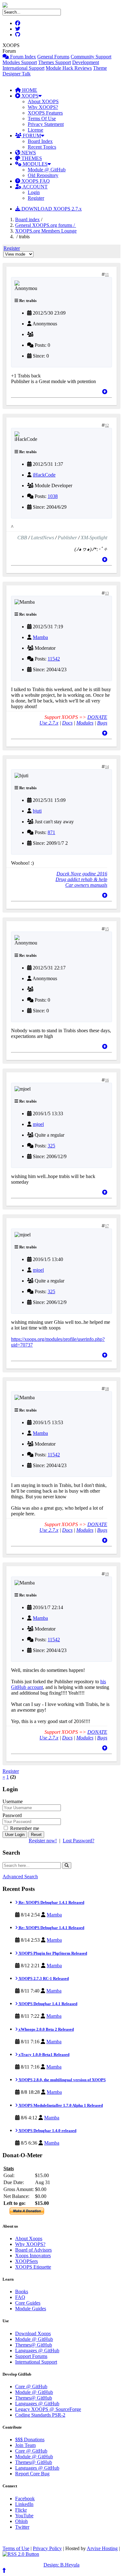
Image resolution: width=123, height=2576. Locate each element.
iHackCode (44, 475)
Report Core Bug (32, 2474)
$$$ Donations (30, 2440)
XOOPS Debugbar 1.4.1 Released (47, 2004)
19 (107, 1574)
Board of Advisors (33, 2250)
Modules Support (20, 62)
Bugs (102, 723)
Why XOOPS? (43, 107)
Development (86, 62)
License (35, 130)
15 (107, 929)
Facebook (25, 2499)
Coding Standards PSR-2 (40, 2415)
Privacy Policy (47, 2548)
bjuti (37, 811)
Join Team (25, 2445)
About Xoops (29, 2238)
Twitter (22, 2527)
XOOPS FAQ (35, 181)
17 (107, 1226)
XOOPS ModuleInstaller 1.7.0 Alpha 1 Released (60, 2105)
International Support (23, 68)
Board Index (40, 141)
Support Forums (31, 2356)
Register (36, 198)
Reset (36, 1835)
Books (22, 2292)
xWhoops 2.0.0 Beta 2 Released (46, 2029)
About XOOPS (43, 101)
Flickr (21, 2510)
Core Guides (28, 2303)
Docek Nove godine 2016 (82, 874)
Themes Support (55, 62)
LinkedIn (24, 2504)
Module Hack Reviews (69, 68)
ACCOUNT (35, 187)
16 (107, 1080)
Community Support (91, 57)
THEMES (31, 158)
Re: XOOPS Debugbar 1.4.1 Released (51, 1902)
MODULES (35, 164)
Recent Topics (42, 147)
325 (51, 1146)
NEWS (28, 153)
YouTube (24, 2516)
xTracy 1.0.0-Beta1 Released (44, 2055)
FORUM (31, 136)
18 (107, 1389)
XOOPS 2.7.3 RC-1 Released (43, 1978)
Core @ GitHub (31, 2387)
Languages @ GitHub (37, 2351)
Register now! (43, 1841)
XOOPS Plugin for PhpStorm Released (52, 1953)
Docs (67, 723)
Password (12, 1815)
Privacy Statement (46, 124)
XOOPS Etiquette (33, 2267)
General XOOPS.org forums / (46, 225)
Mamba (40, 637)
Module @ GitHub (47, 170)
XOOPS (29, 96)
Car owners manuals (86, 885)
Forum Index (22, 57)
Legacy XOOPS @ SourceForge (48, 2409)
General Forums (53, 57)
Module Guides (31, 2309)
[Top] (105, 392)
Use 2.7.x (49, 723)
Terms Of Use (42, 118)
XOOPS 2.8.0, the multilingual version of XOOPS (62, 2080)
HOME (29, 90)
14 (107, 767)
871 (51, 832)
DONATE (97, 717)
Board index (27, 219)
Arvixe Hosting (102, 2548)
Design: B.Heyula (61, 2565)
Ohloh (21, 2521)
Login (34, 192)
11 (107, 275)
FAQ (20, 2297)
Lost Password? (79, 1841)
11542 (54, 659)
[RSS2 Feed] (21, 2554)
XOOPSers (26, 2261)
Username (13, 1801)
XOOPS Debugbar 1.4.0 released (47, 2131)
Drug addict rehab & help (81, 879)
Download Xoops (33, 2333)
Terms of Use (16, 2548)
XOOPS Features (45, 113)
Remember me (24, 1828)
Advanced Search (20, 1877)
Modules (85, 723)
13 (107, 593)
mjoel (38, 1124)
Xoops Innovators (33, 2256)
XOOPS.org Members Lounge (46, 231)
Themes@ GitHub (34, 2345)
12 (107, 425)
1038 (53, 496)
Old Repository (43, 175)
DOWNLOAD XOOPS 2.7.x (51, 209)
